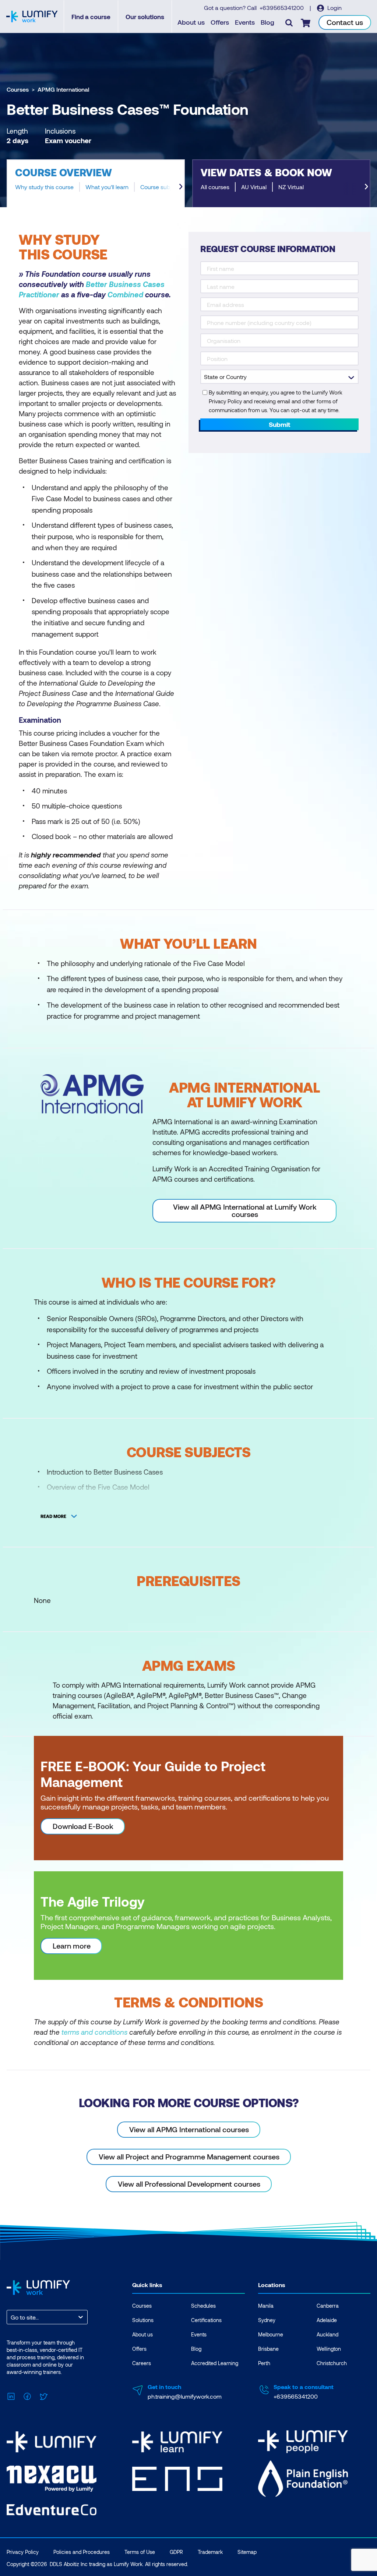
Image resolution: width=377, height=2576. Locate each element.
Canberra (328, 2306)
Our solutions (145, 17)
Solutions (143, 2320)
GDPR (176, 2552)
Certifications (206, 2320)
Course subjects (162, 187)
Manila (266, 2306)
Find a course (91, 17)
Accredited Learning (215, 2363)
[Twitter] (43, 2395)
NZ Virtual (291, 187)
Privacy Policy (23, 2552)
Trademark (210, 2552)
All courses (215, 187)
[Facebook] (27, 2395)
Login (334, 8)
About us (191, 22)
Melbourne (271, 2334)
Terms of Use (140, 2552)
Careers (142, 2363)
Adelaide (327, 2320)
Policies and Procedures (82, 2552)
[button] (96, 183)
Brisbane (268, 2349)
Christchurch (332, 2363)
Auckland (327, 2334)
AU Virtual (254, 187)
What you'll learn (107, 187)
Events (245, 22)
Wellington (329, 2349)
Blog (267, 22)
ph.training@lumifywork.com (185, 2396)
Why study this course (44, 187)
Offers (220, 22)
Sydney (267, 2320)
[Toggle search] (289, 22)
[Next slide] (181, 187)
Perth (264, 2363)
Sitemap (247, 2552)
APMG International (63, 89)
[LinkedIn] (11, 2395)
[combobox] (11, 2317)
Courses (18, 89)
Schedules (203, 2306)
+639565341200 (282, 8)
